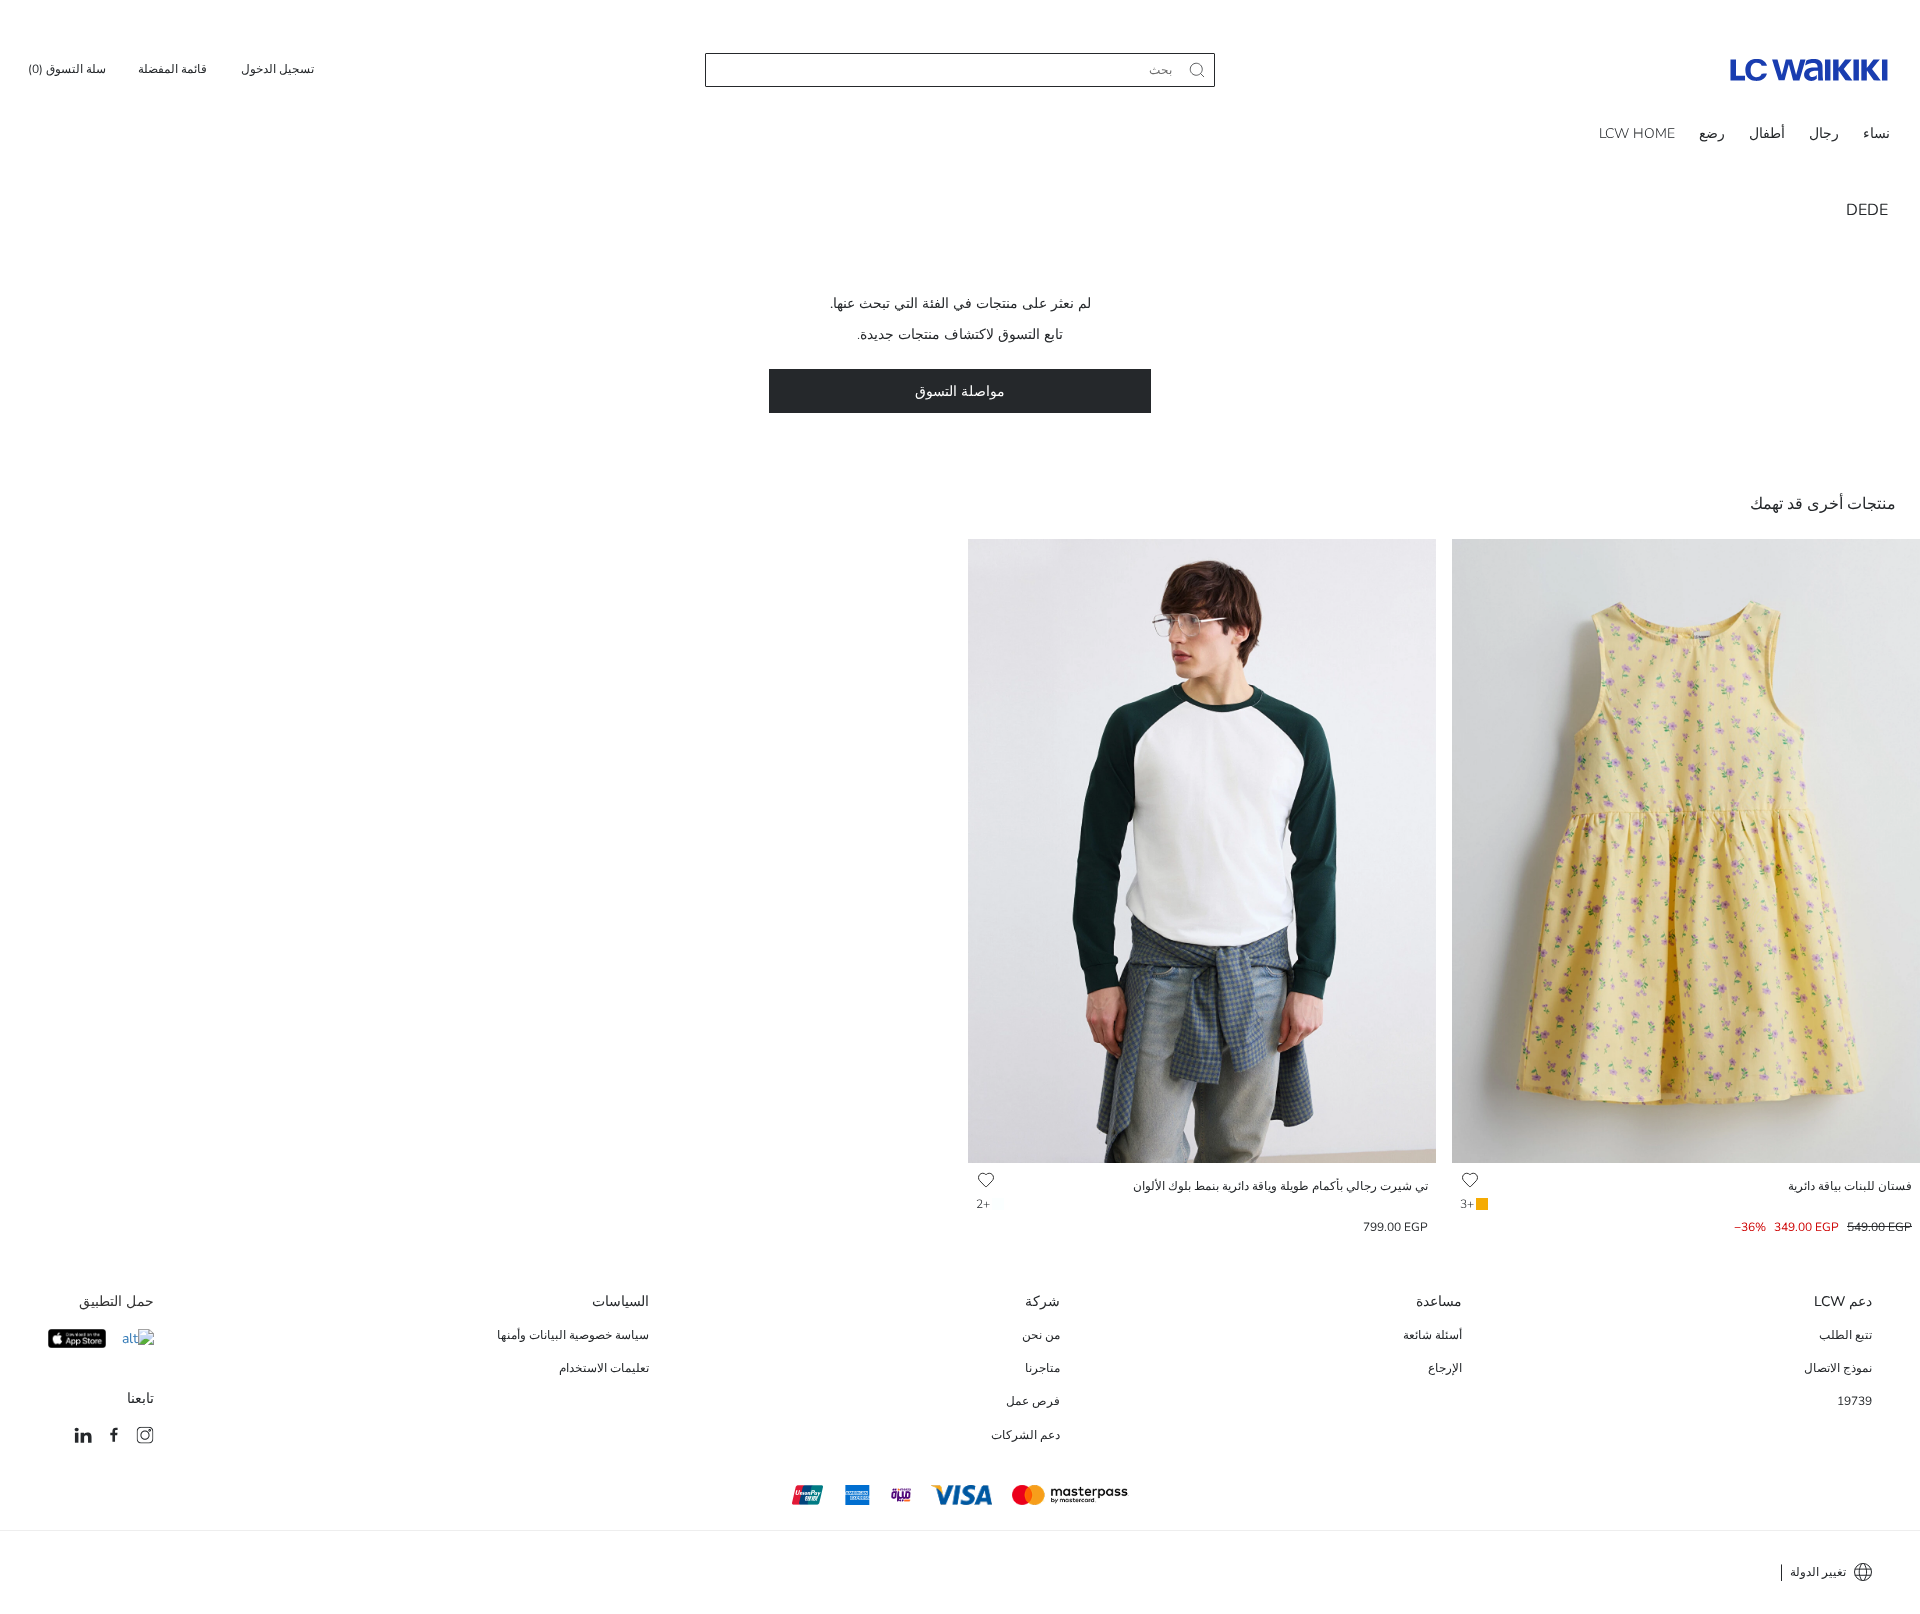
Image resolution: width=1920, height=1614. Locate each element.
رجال (1824, 133)
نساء (1876, 133)
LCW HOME (1637, 133)
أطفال (1767, 133)
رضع (1712, 133)
